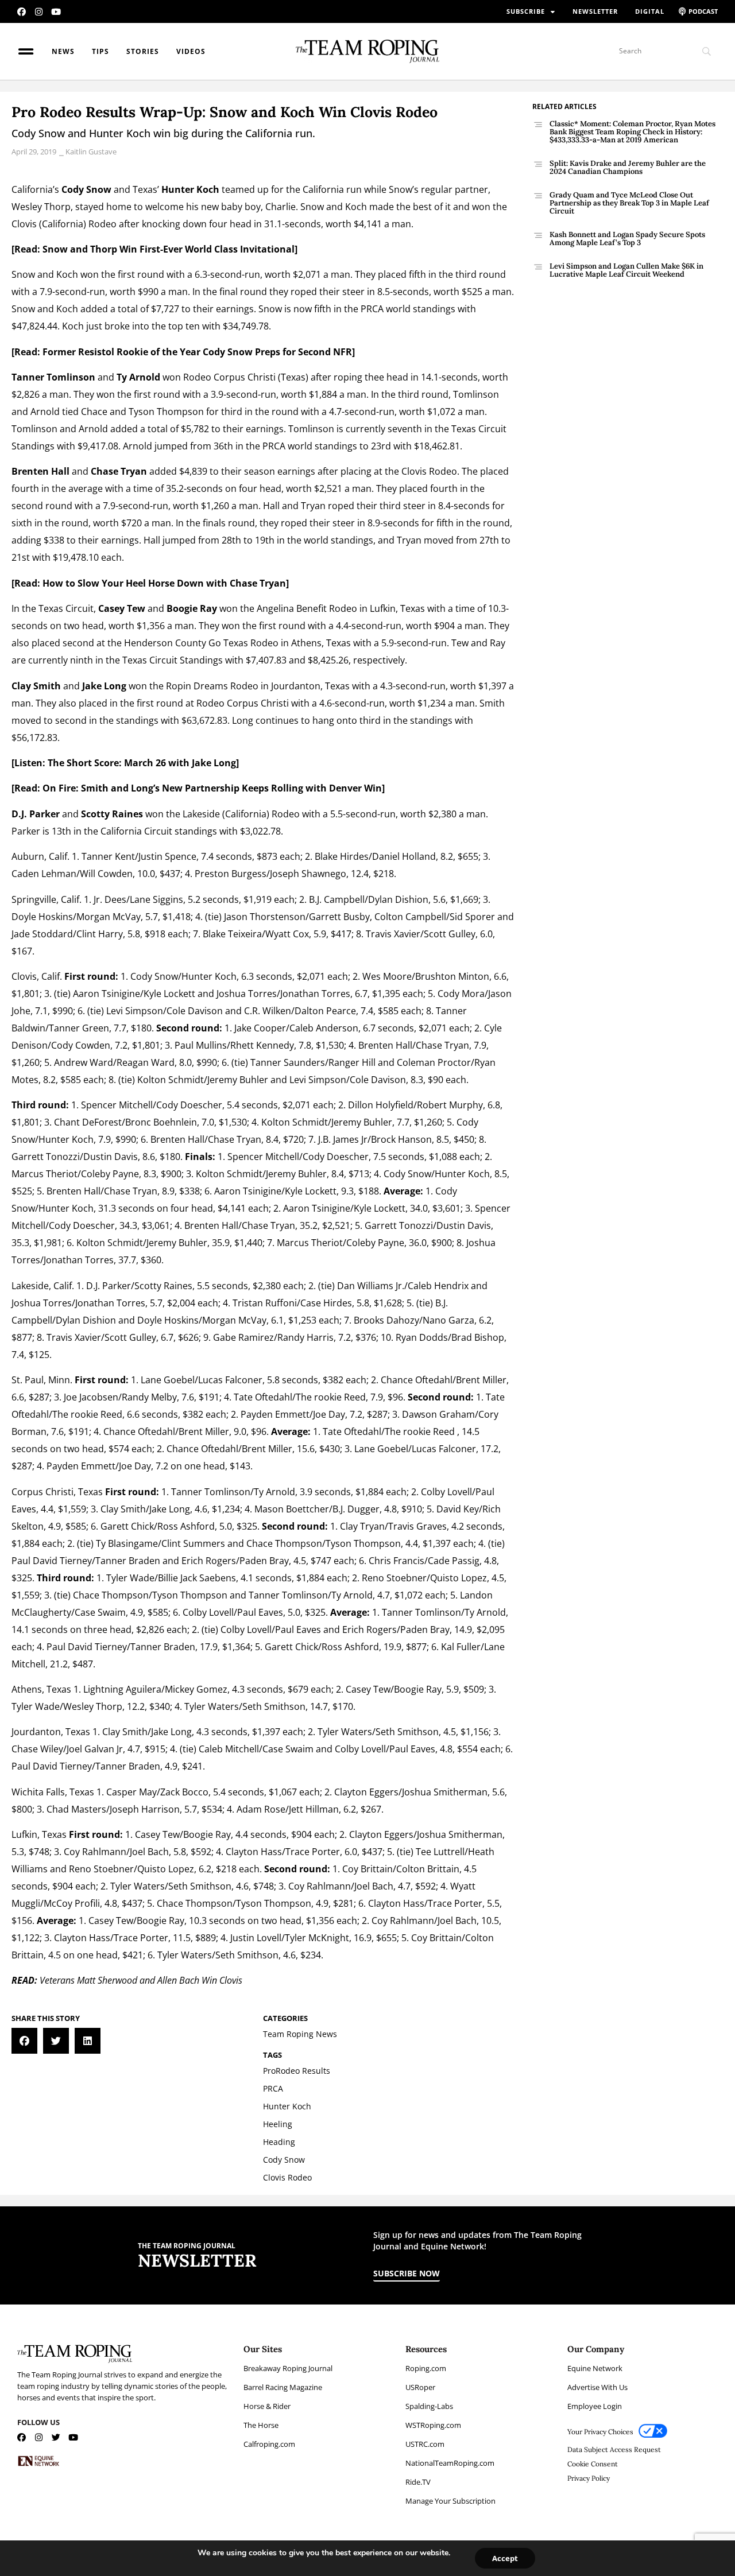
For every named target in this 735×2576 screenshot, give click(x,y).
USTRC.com (425, 2444)
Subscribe (526, 11)
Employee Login (595, 2406)
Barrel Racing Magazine (283, 2387)
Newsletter (595, 11)
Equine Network (595, 2368)
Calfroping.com (269, 2444)
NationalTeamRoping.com (450, 2463)
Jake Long (104, 686)
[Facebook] (22, 12)
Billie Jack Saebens (197, 1578)
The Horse (261, 2425)
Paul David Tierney (52, 1561)
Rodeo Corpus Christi (229, 377)
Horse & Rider (267, 2406)
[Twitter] (56, 2437)
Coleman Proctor (434, 1062)
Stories (143, 51)
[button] (24, 2041)
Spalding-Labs (429, 2406)
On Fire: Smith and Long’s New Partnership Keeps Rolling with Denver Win (212, 788)
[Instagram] (39, 12)
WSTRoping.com (433, 2425)
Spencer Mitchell (117, 1105)
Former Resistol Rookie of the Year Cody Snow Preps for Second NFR (197, 352)
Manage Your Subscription (450, 2501)
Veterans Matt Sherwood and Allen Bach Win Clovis (141, 1980)
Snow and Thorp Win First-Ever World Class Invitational (169, 249)
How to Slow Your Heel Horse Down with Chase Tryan (164, 583)
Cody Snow (86, 189)
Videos (191, 51)
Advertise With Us (597, 2387)
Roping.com (426, 2368)
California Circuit (136, 831)
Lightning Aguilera (122, 1689)
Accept (505, 2558)
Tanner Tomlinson (53, 377)
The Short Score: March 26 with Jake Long (142, 763)
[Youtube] (56, 12)
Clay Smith (36, 686)
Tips (100, 51)
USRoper (420, 2387)
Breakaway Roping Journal (288, 2368)
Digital (650, 11)
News (63, 51)
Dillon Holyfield (381, 1105)
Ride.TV (418, 2482)
